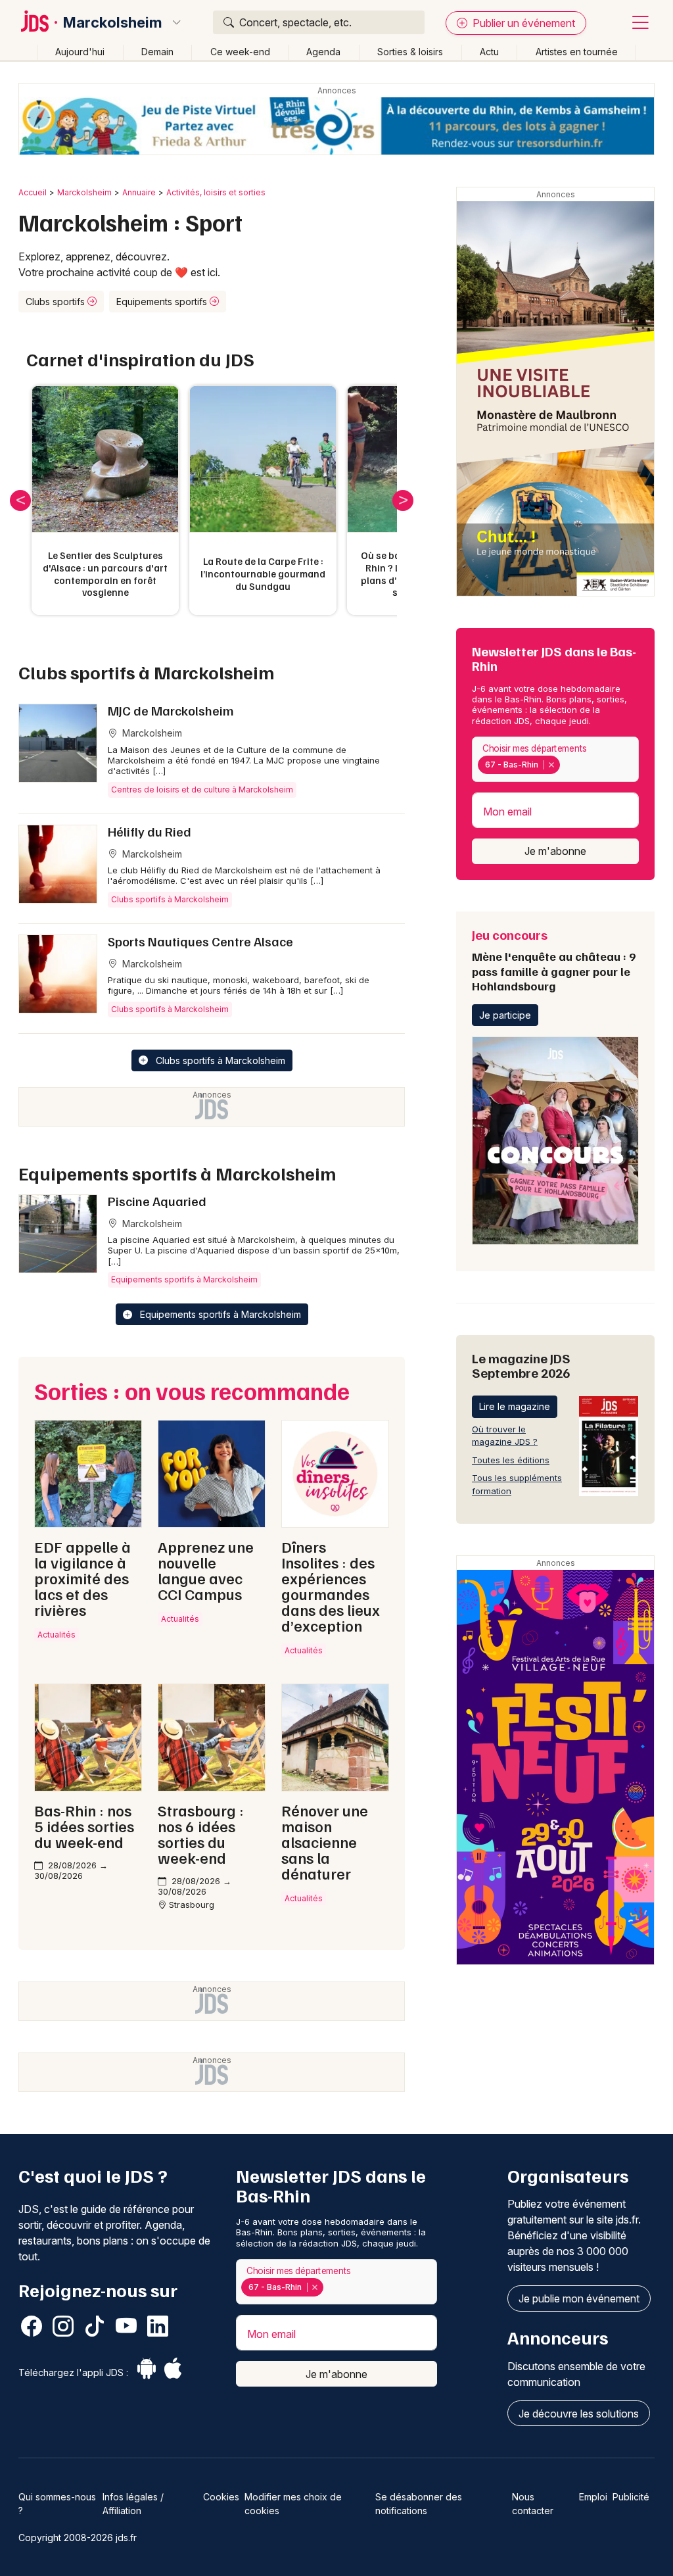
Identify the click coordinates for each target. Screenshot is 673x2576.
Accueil (33, 192)
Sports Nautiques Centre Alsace (200, 941)
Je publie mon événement (579, 2298)
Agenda (323, 52)
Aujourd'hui (80, 52)
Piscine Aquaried (157, 1201)
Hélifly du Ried (150, 831)
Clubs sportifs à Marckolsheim (170, 899)
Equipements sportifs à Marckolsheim (184, 1279)
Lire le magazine (515, 1406)
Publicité (631, 2497)
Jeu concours (554, 960)
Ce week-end (240, 52)
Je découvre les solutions (579, 2414)
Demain (157, 52)
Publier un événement (522, 23)
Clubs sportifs (57, 302)
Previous (20, 500)
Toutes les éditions (511, 1460)
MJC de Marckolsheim (171, 710)
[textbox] (565, 765)
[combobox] (555, 759)
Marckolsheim (112, 22)
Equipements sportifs (163, 302)
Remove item (551, 765)
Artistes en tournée (577, 52)
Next (403, 500)
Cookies (221, 2497)
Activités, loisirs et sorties (216, 192)
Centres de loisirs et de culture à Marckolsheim (202, 790)
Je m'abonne (555, 851)
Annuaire (139, 192)
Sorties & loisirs (410, 52)
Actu (489, 52)
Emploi (593, 2497)
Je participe (505, 1015)
